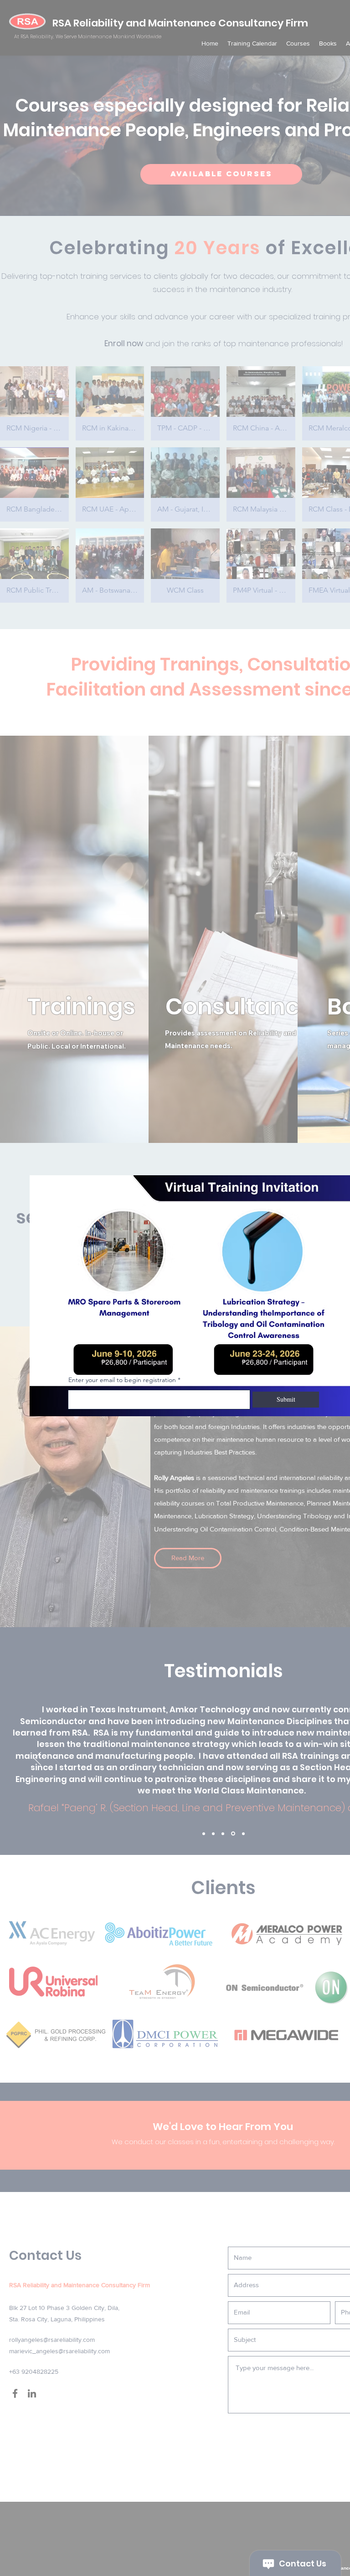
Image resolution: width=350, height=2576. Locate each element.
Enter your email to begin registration (122, 1380)
